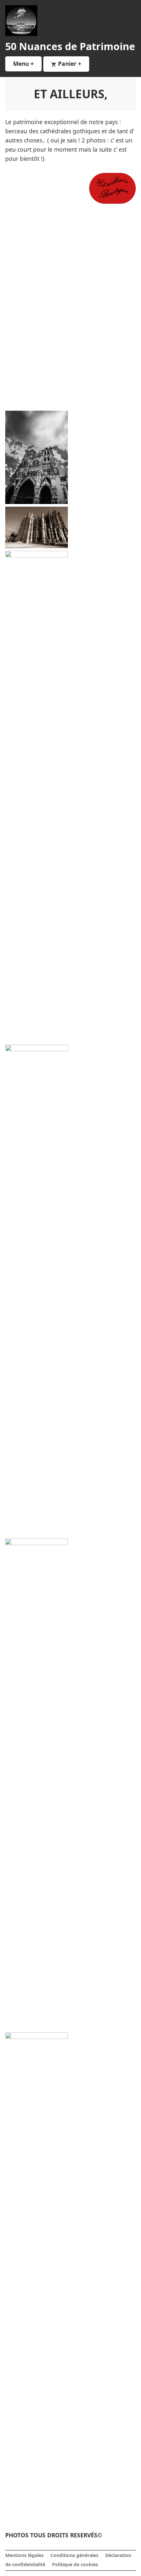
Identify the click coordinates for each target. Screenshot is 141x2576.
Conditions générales (74, 2555)
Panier (73, 64)
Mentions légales (24, 2555)
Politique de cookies (75, 2564)
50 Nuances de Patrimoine (70, 46)
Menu (27, 64)
